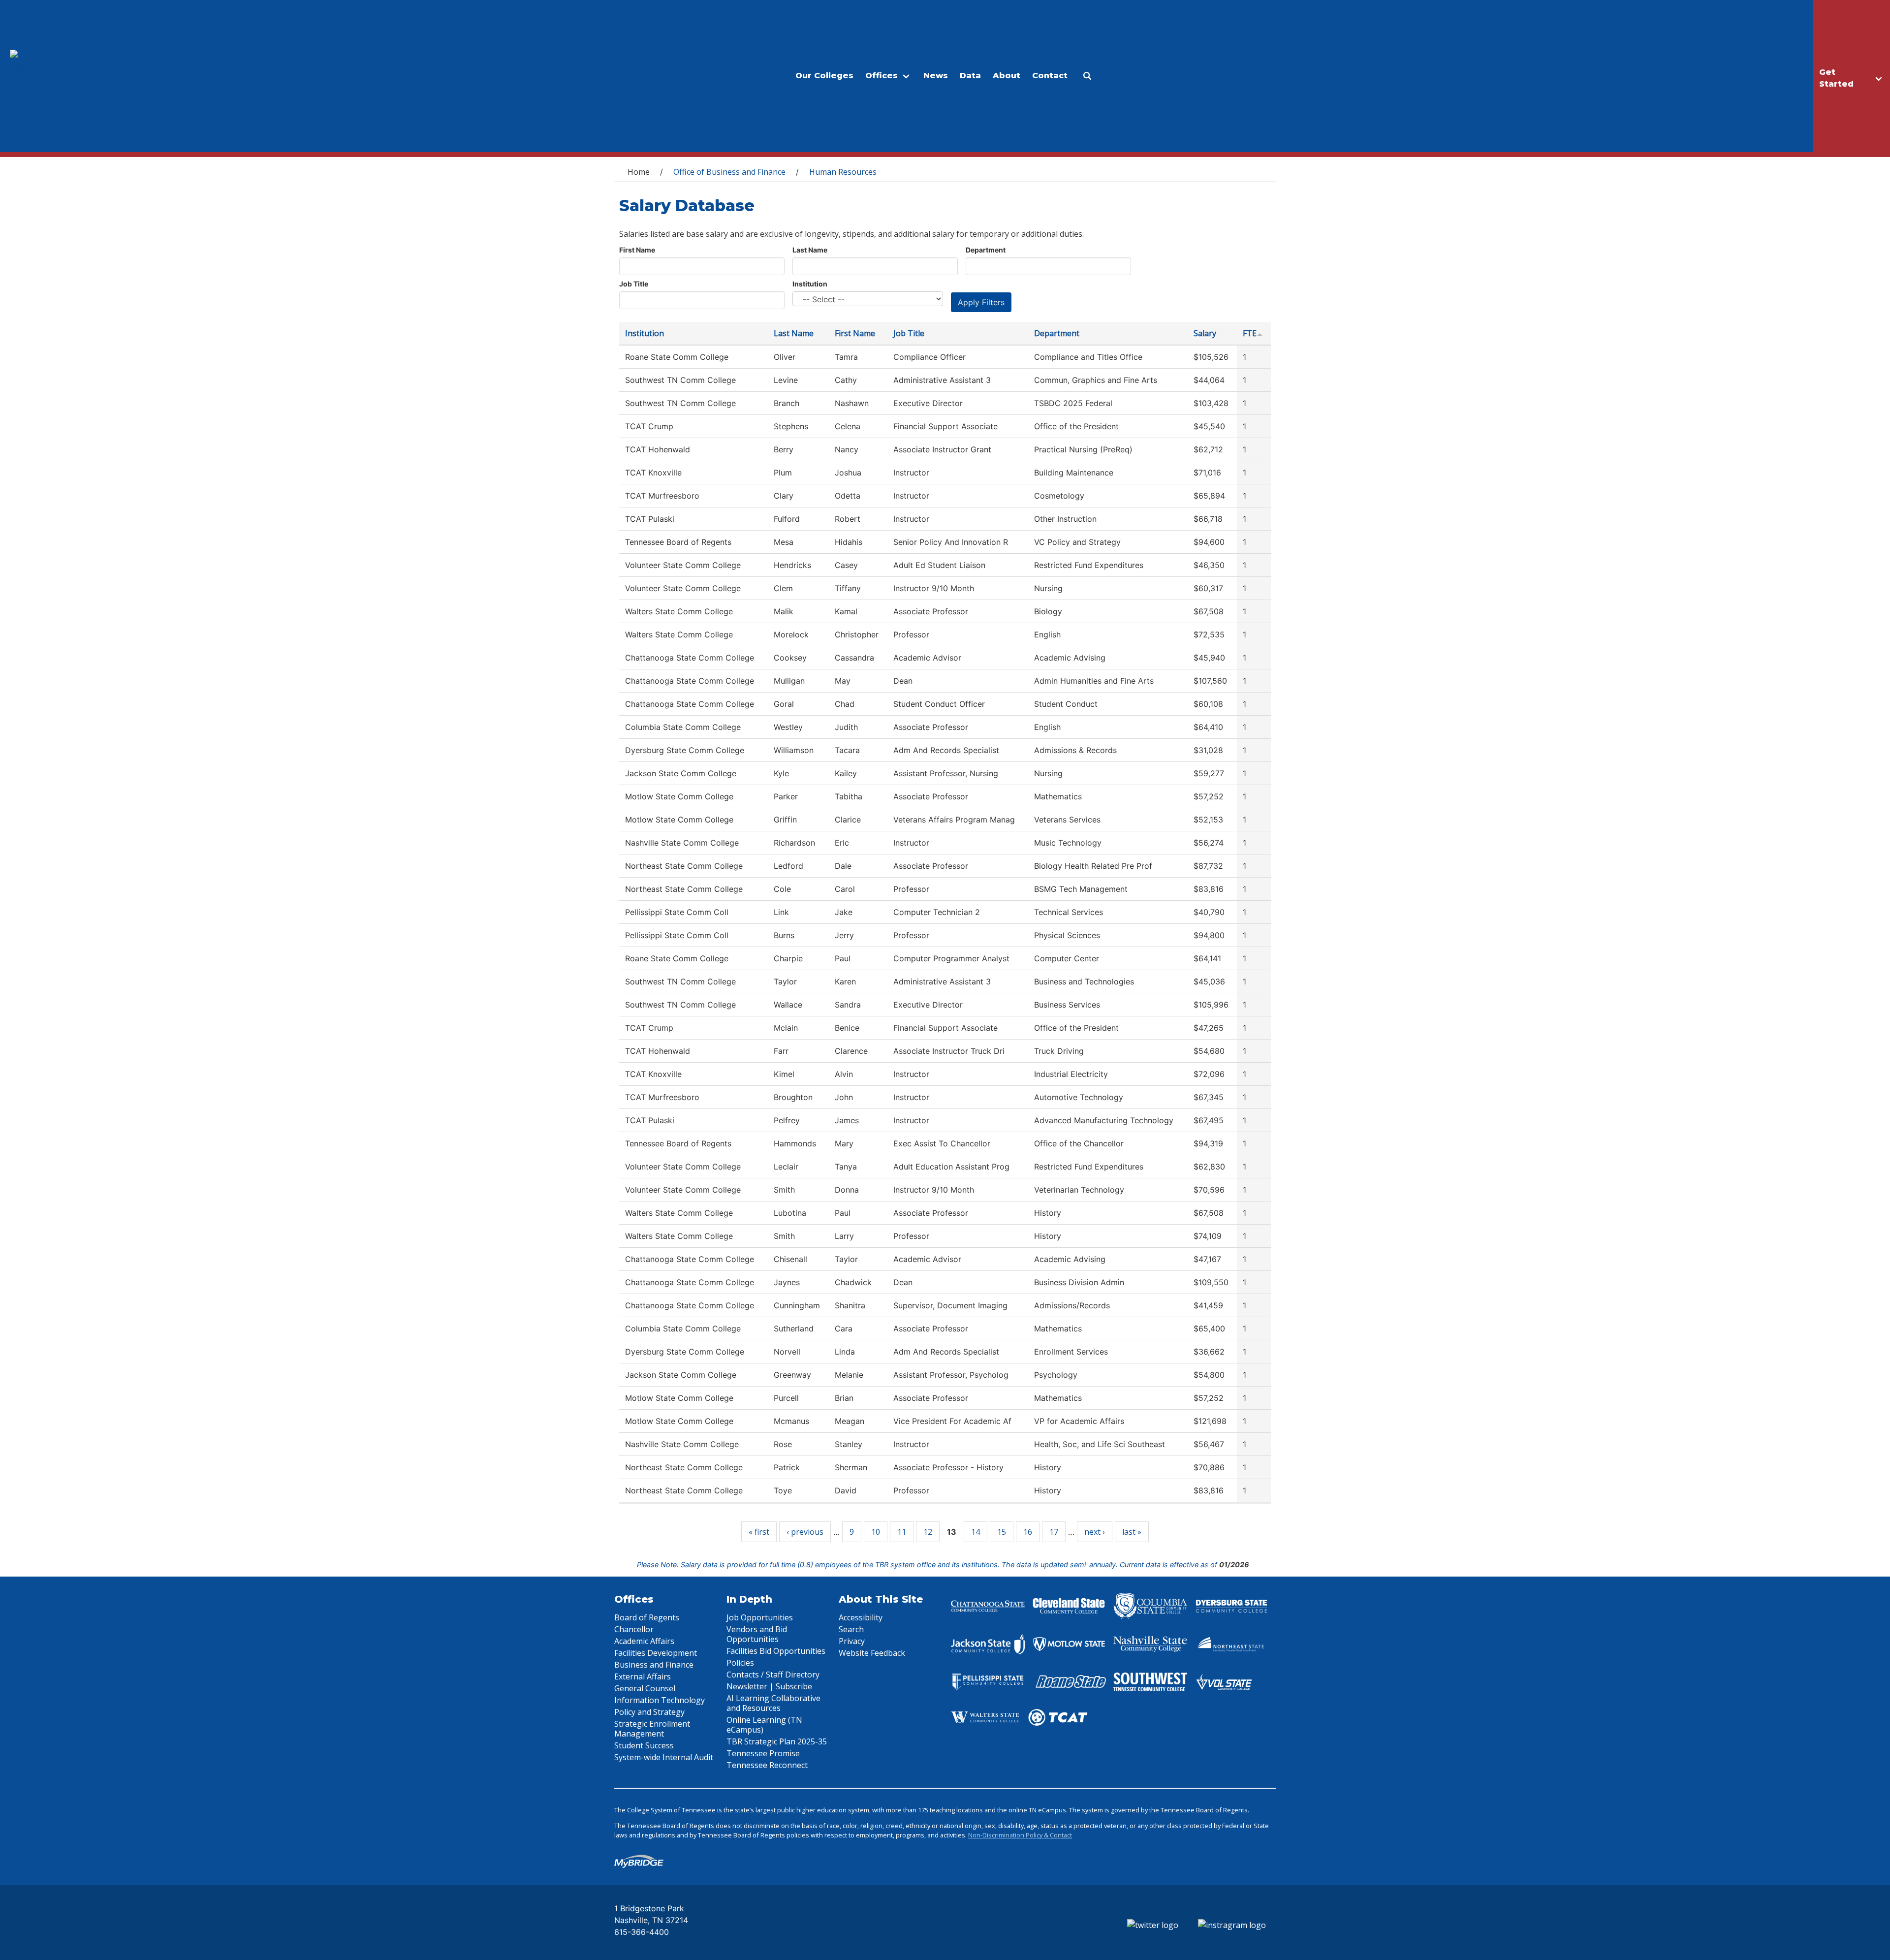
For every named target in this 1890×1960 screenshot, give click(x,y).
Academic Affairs (644, 1641)
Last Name (810, 250)
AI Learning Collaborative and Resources (773, 1703)
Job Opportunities (760, 1617)
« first (759, 1532)
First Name (637, 250)
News (936, 76)
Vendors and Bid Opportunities (757, 1634)
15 (1002, 1532)
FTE (1250, 333)
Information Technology (660, 1700)
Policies (740, 1663)
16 (1028, 1532)
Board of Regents (647, 1617)
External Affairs (643, 1676)
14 (976, 1532)
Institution (810, 284)
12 (928, 1532)
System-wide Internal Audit (664, 1757)
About (1007, 76)
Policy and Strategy (649, 1712)
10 (876, 1532)
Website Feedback (872, 1653)
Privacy (852, 1641)
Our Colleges (824, 76)
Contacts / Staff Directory (773, 1675)
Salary (1205, 333)
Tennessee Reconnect (767, 1765)
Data (970, 76)
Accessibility (861, 1617)
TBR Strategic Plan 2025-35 (777, 1741)
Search (851, 1629)
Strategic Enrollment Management (652, 1729)
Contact (1050, 76)
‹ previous (805, 1532)
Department (986, 250)
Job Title (634, 284)
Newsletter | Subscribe (769, 1686)
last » (1132, 1532)
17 (1054, 1532)
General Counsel (645, 1688)
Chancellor (634, 1629)
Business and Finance (654, 1665)
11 (902, 1532)
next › (1095, 1532)
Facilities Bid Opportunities (776, 1651)
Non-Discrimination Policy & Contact (1020, 1835)
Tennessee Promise (763, 1753)
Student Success (644, 1745)
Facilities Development (656, 1653)
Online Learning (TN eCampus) (764, 1725)
